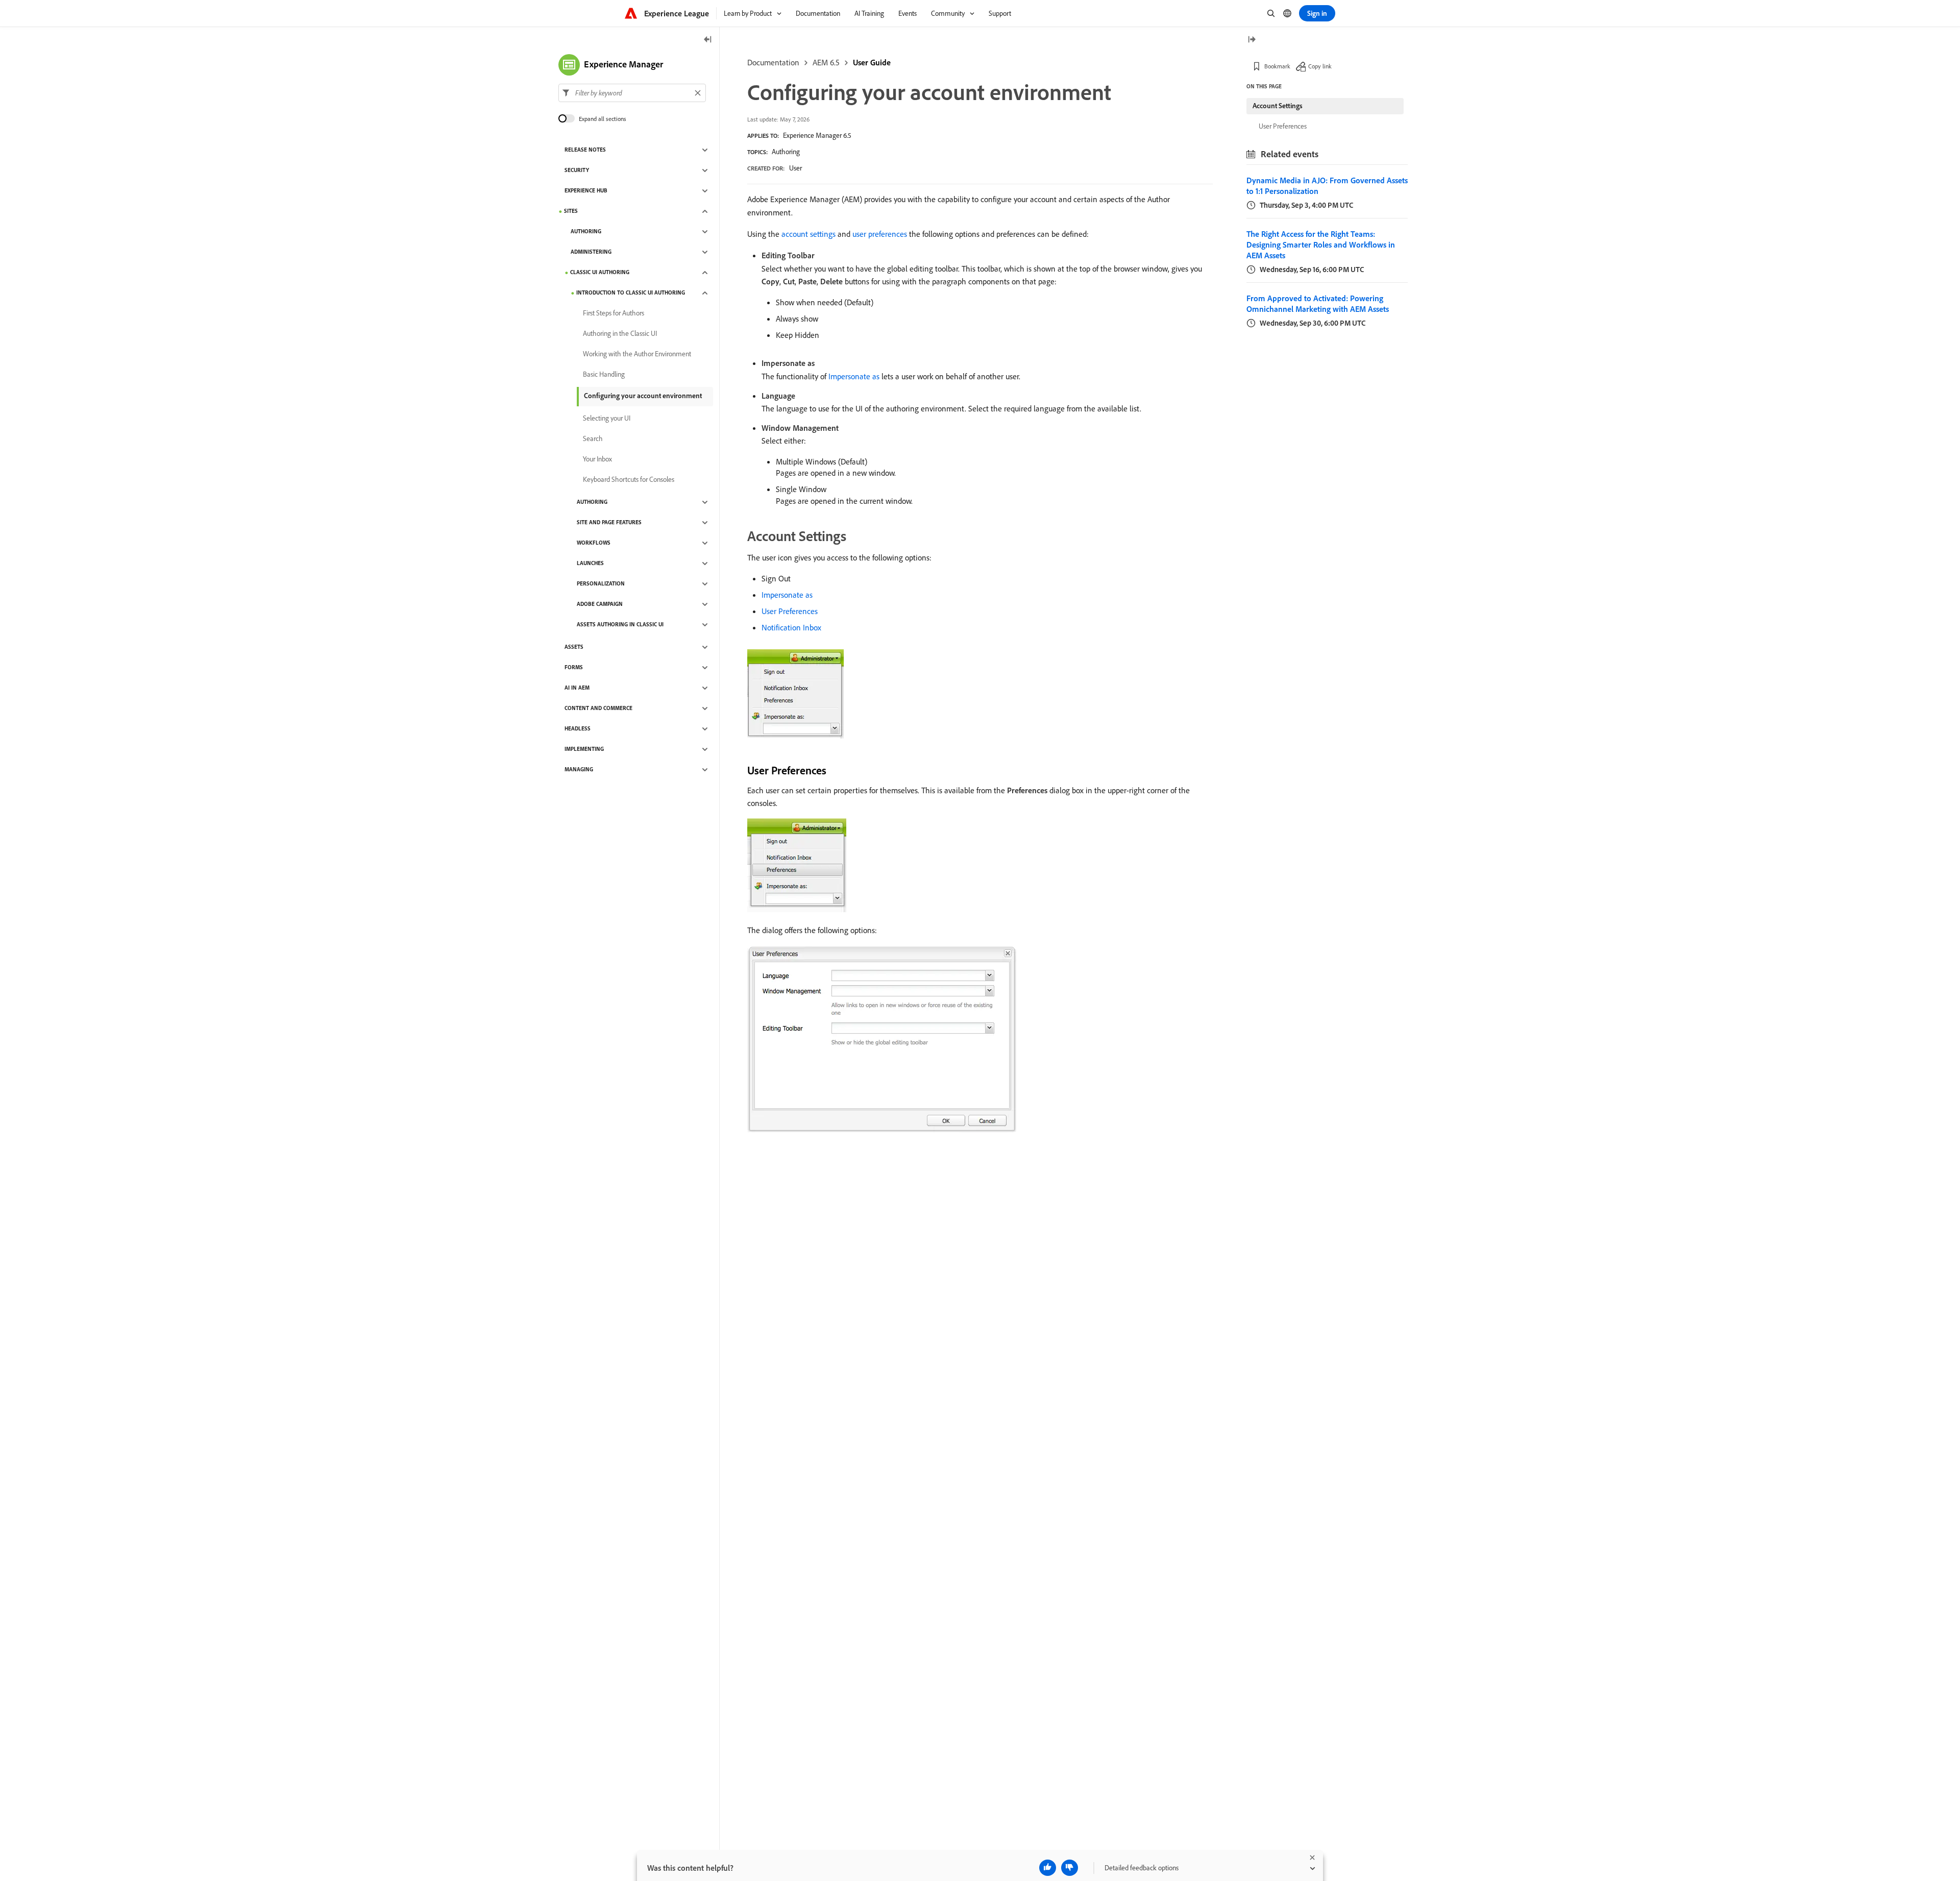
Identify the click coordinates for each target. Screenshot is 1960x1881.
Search (593, 439)
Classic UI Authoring (600, 273)
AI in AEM (577, 688)
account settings (808, 234)
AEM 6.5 (826, 62)
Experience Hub (586, 191)
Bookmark (1277, 66)
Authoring (786, 152)
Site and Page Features (609, 523)
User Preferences (790, 611)
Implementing (584, 749)
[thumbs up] (1048, 1868)
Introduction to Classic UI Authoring (631, 293)
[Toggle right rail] (1252, 40)
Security (577, 170)
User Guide (872, 62)
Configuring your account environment (643, 396)
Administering (591, 252)
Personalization (601, 584)
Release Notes (585, 150)
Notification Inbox (791, 627)
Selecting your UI (607, 419)
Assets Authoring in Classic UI (620, 625)
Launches (590, 564)
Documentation (773, 62)
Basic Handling (604, 375)
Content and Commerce (598, 709)
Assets (574, 647)
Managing (579, 770)
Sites (571, 211)
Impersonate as (854, 376)
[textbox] (632, 93)
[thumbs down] (1070, 1868)
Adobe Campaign (600, 604)
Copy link (1320, 66)
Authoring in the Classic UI (620, 334)
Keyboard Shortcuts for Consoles (629, 480)
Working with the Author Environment (637, 354)
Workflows (594, 543)
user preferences (880, 234)
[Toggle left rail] (708, 40)
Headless (578, 729)
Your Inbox (597, 459)
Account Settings (1278, 106)
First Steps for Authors (614, 313)
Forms (574, 668)
